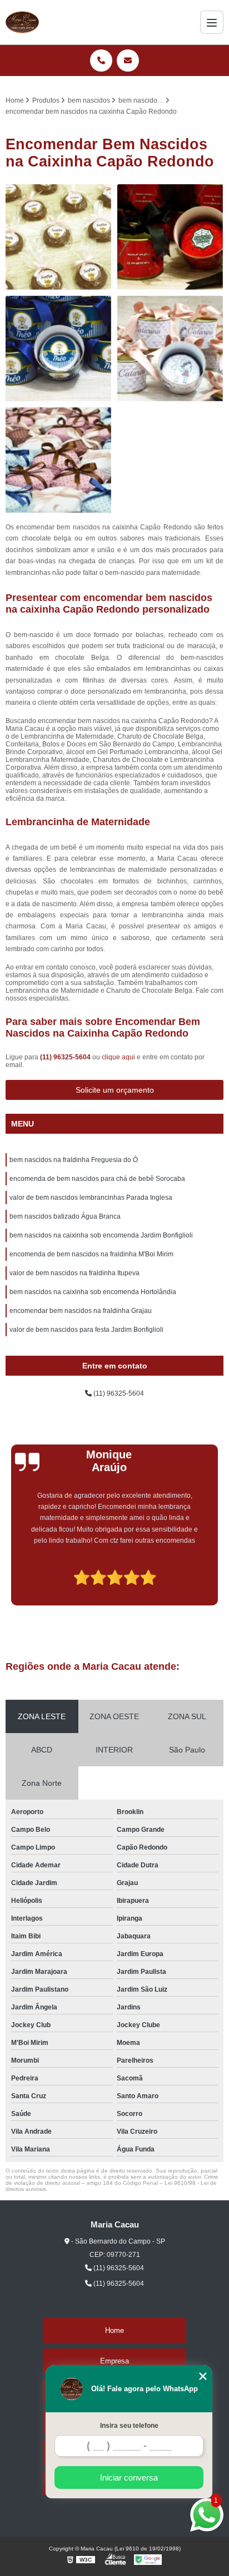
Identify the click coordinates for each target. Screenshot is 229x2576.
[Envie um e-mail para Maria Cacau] (128, 60)
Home (114, 2330)
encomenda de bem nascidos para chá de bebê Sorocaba (97, 1179)
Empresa (114, 2361)
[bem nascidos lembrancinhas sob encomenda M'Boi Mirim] (59, 460)
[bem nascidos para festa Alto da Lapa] (170, 349)
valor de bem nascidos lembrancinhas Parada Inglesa (91, 1198)
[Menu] (212, 22)
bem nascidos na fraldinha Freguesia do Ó (74, 1160)
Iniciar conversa (129, 2477)
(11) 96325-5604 (66, 1057)
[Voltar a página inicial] (22, 22)
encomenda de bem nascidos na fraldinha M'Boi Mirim (91, 1254)
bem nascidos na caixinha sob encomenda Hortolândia (93, 1292)
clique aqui (118, 1057)
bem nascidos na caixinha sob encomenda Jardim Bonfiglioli (101, 1235)
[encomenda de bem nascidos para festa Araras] (170, 237)
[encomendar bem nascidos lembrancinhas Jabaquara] (59, 349)
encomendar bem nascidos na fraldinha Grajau (81, 1311)
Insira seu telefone (129, 2426)
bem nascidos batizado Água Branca (65, 1216)
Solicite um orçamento (115, 1090)
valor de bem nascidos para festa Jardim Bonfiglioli (86, 1330)
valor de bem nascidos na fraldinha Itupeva (74, 1273)
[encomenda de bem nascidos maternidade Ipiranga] (59, 237)
